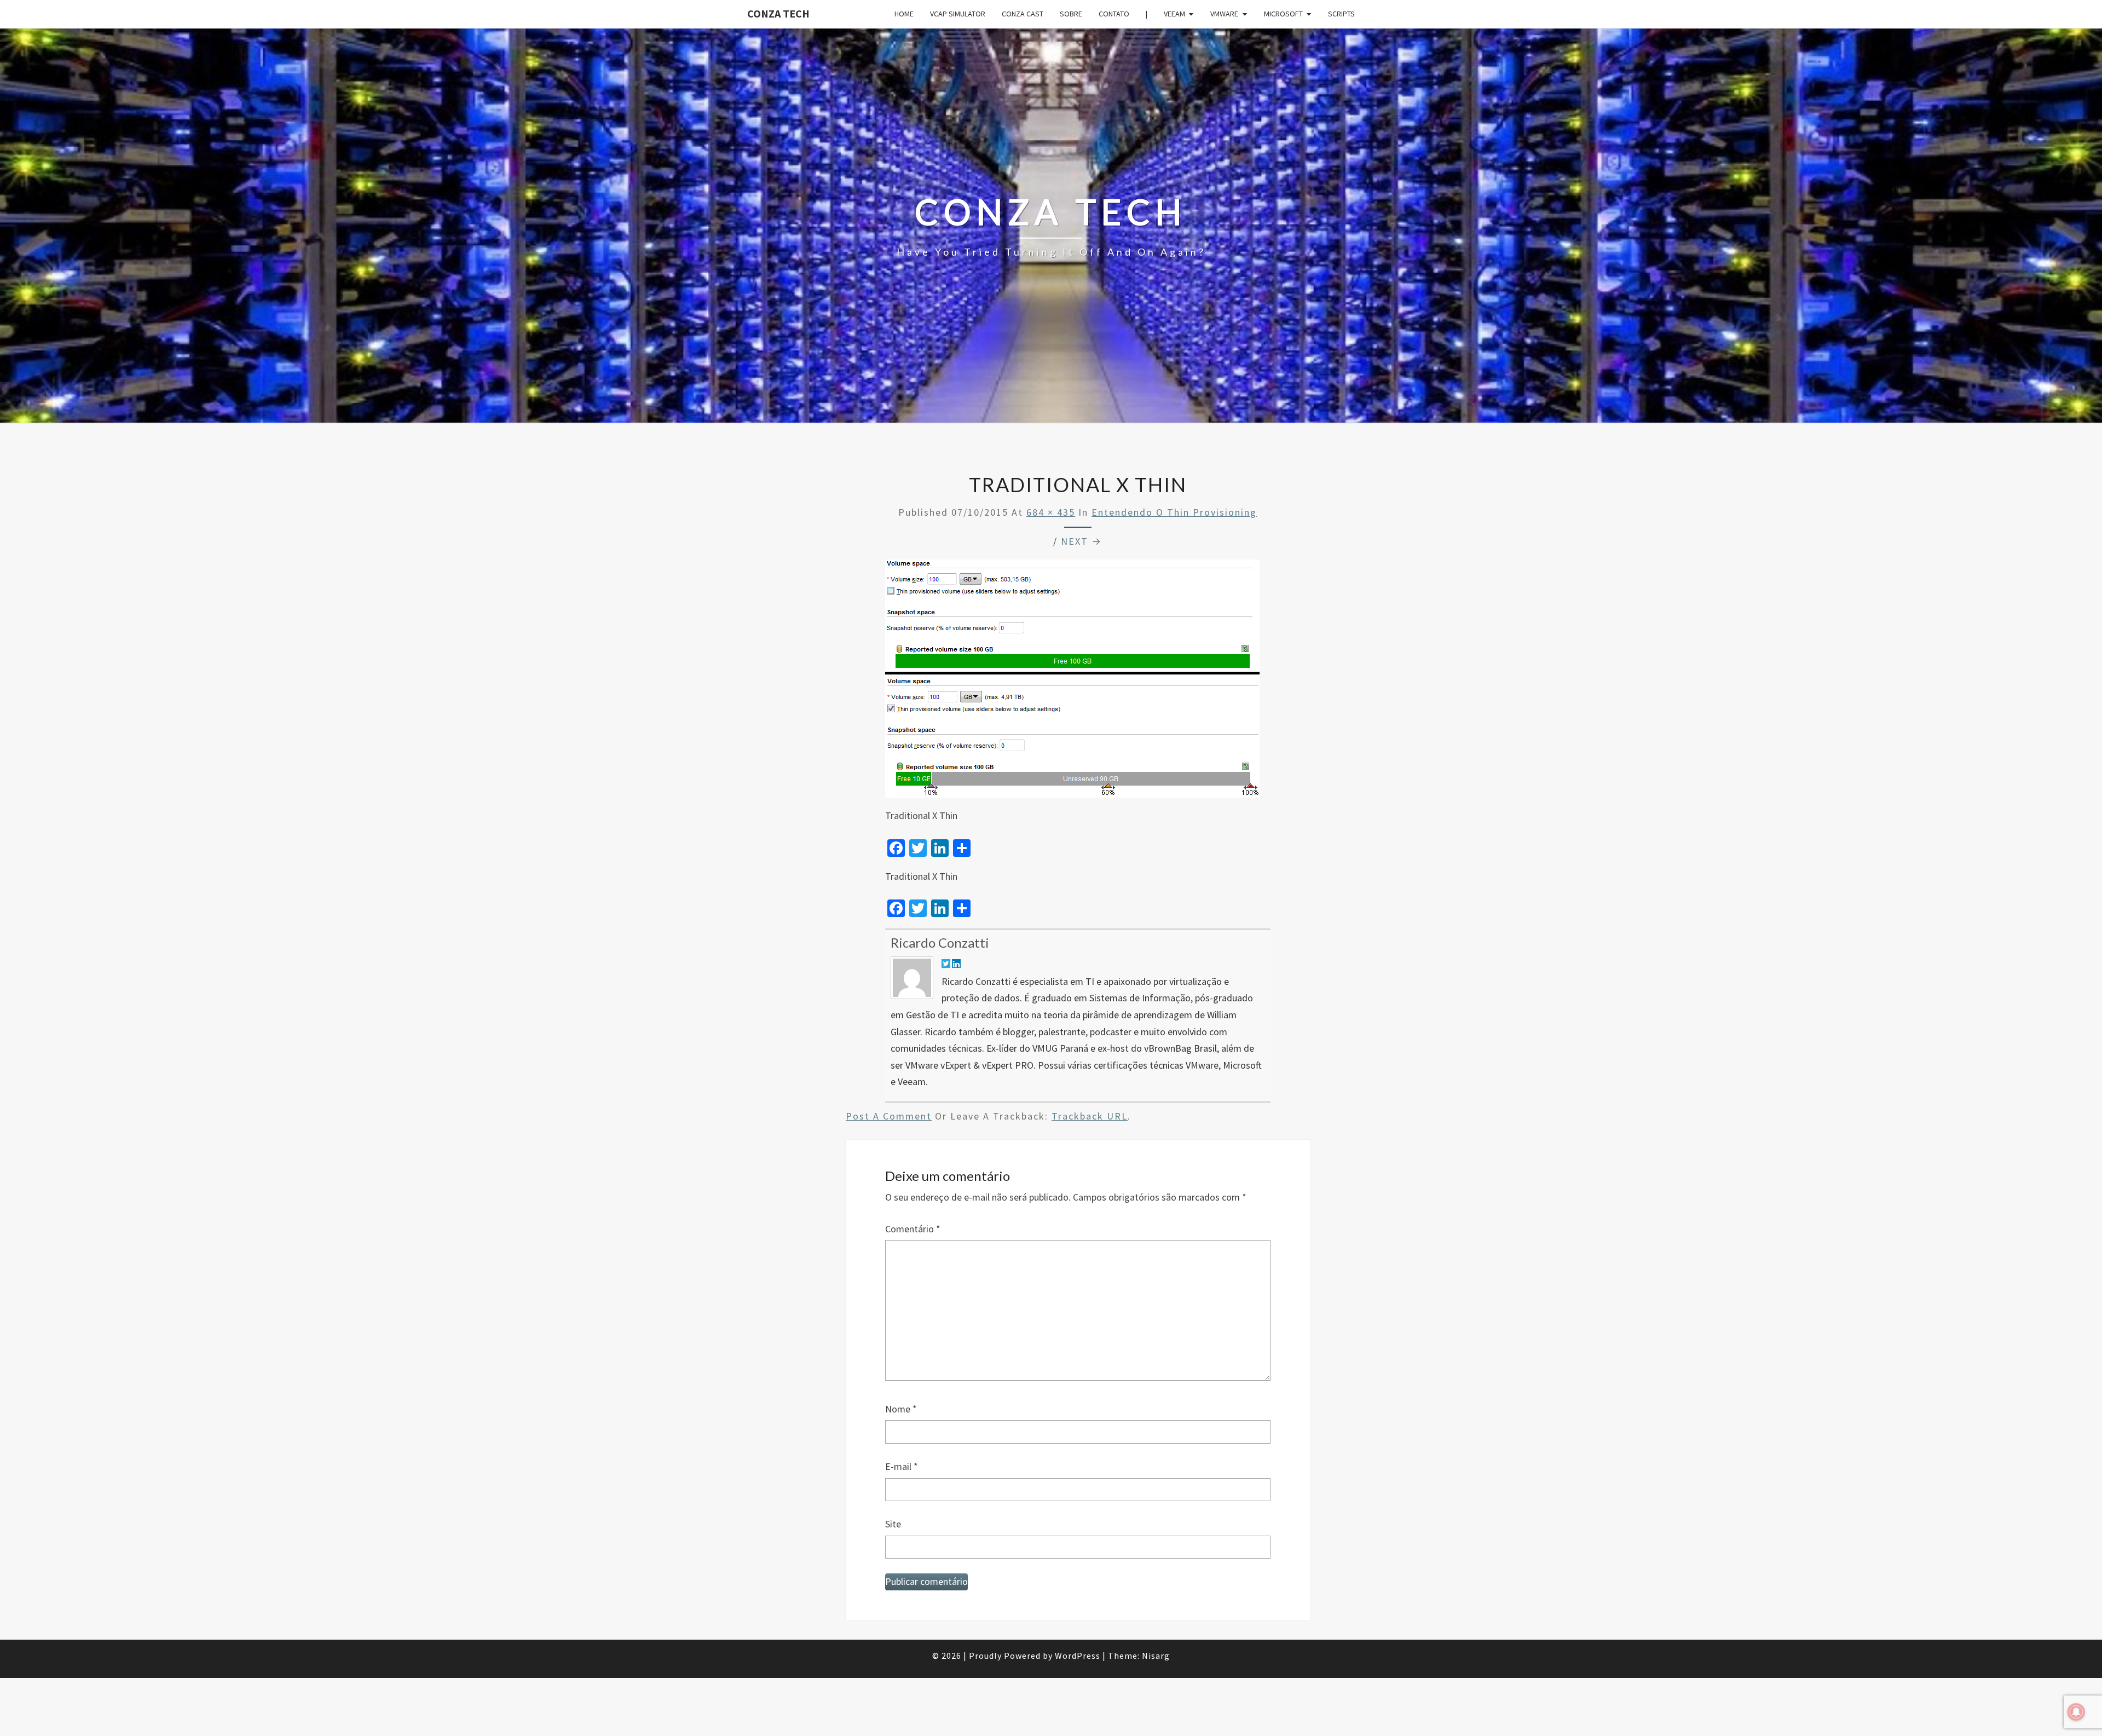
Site (893, 1524)
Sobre (1071, 14)
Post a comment (889, 1116)
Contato (1114, 14)
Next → (1081, 541)
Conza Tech (778, 13)
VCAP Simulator (958, 14)
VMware (1224, 14)
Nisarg (1156, 1656)
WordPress (1078, 1656)
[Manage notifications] (2076, 1712)
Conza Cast (1023, 14)
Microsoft (1283, 14)
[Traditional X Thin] (1072, 682)
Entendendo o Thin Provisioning (1174, 512)
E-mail (902, 1466)
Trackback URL (1090, 1116)
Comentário (913, 1229)
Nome (901, 1409)
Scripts (1341, 14)
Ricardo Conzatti (940, 942)
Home (904, 14)
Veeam (1174, 14)
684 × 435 (1051, 512)
